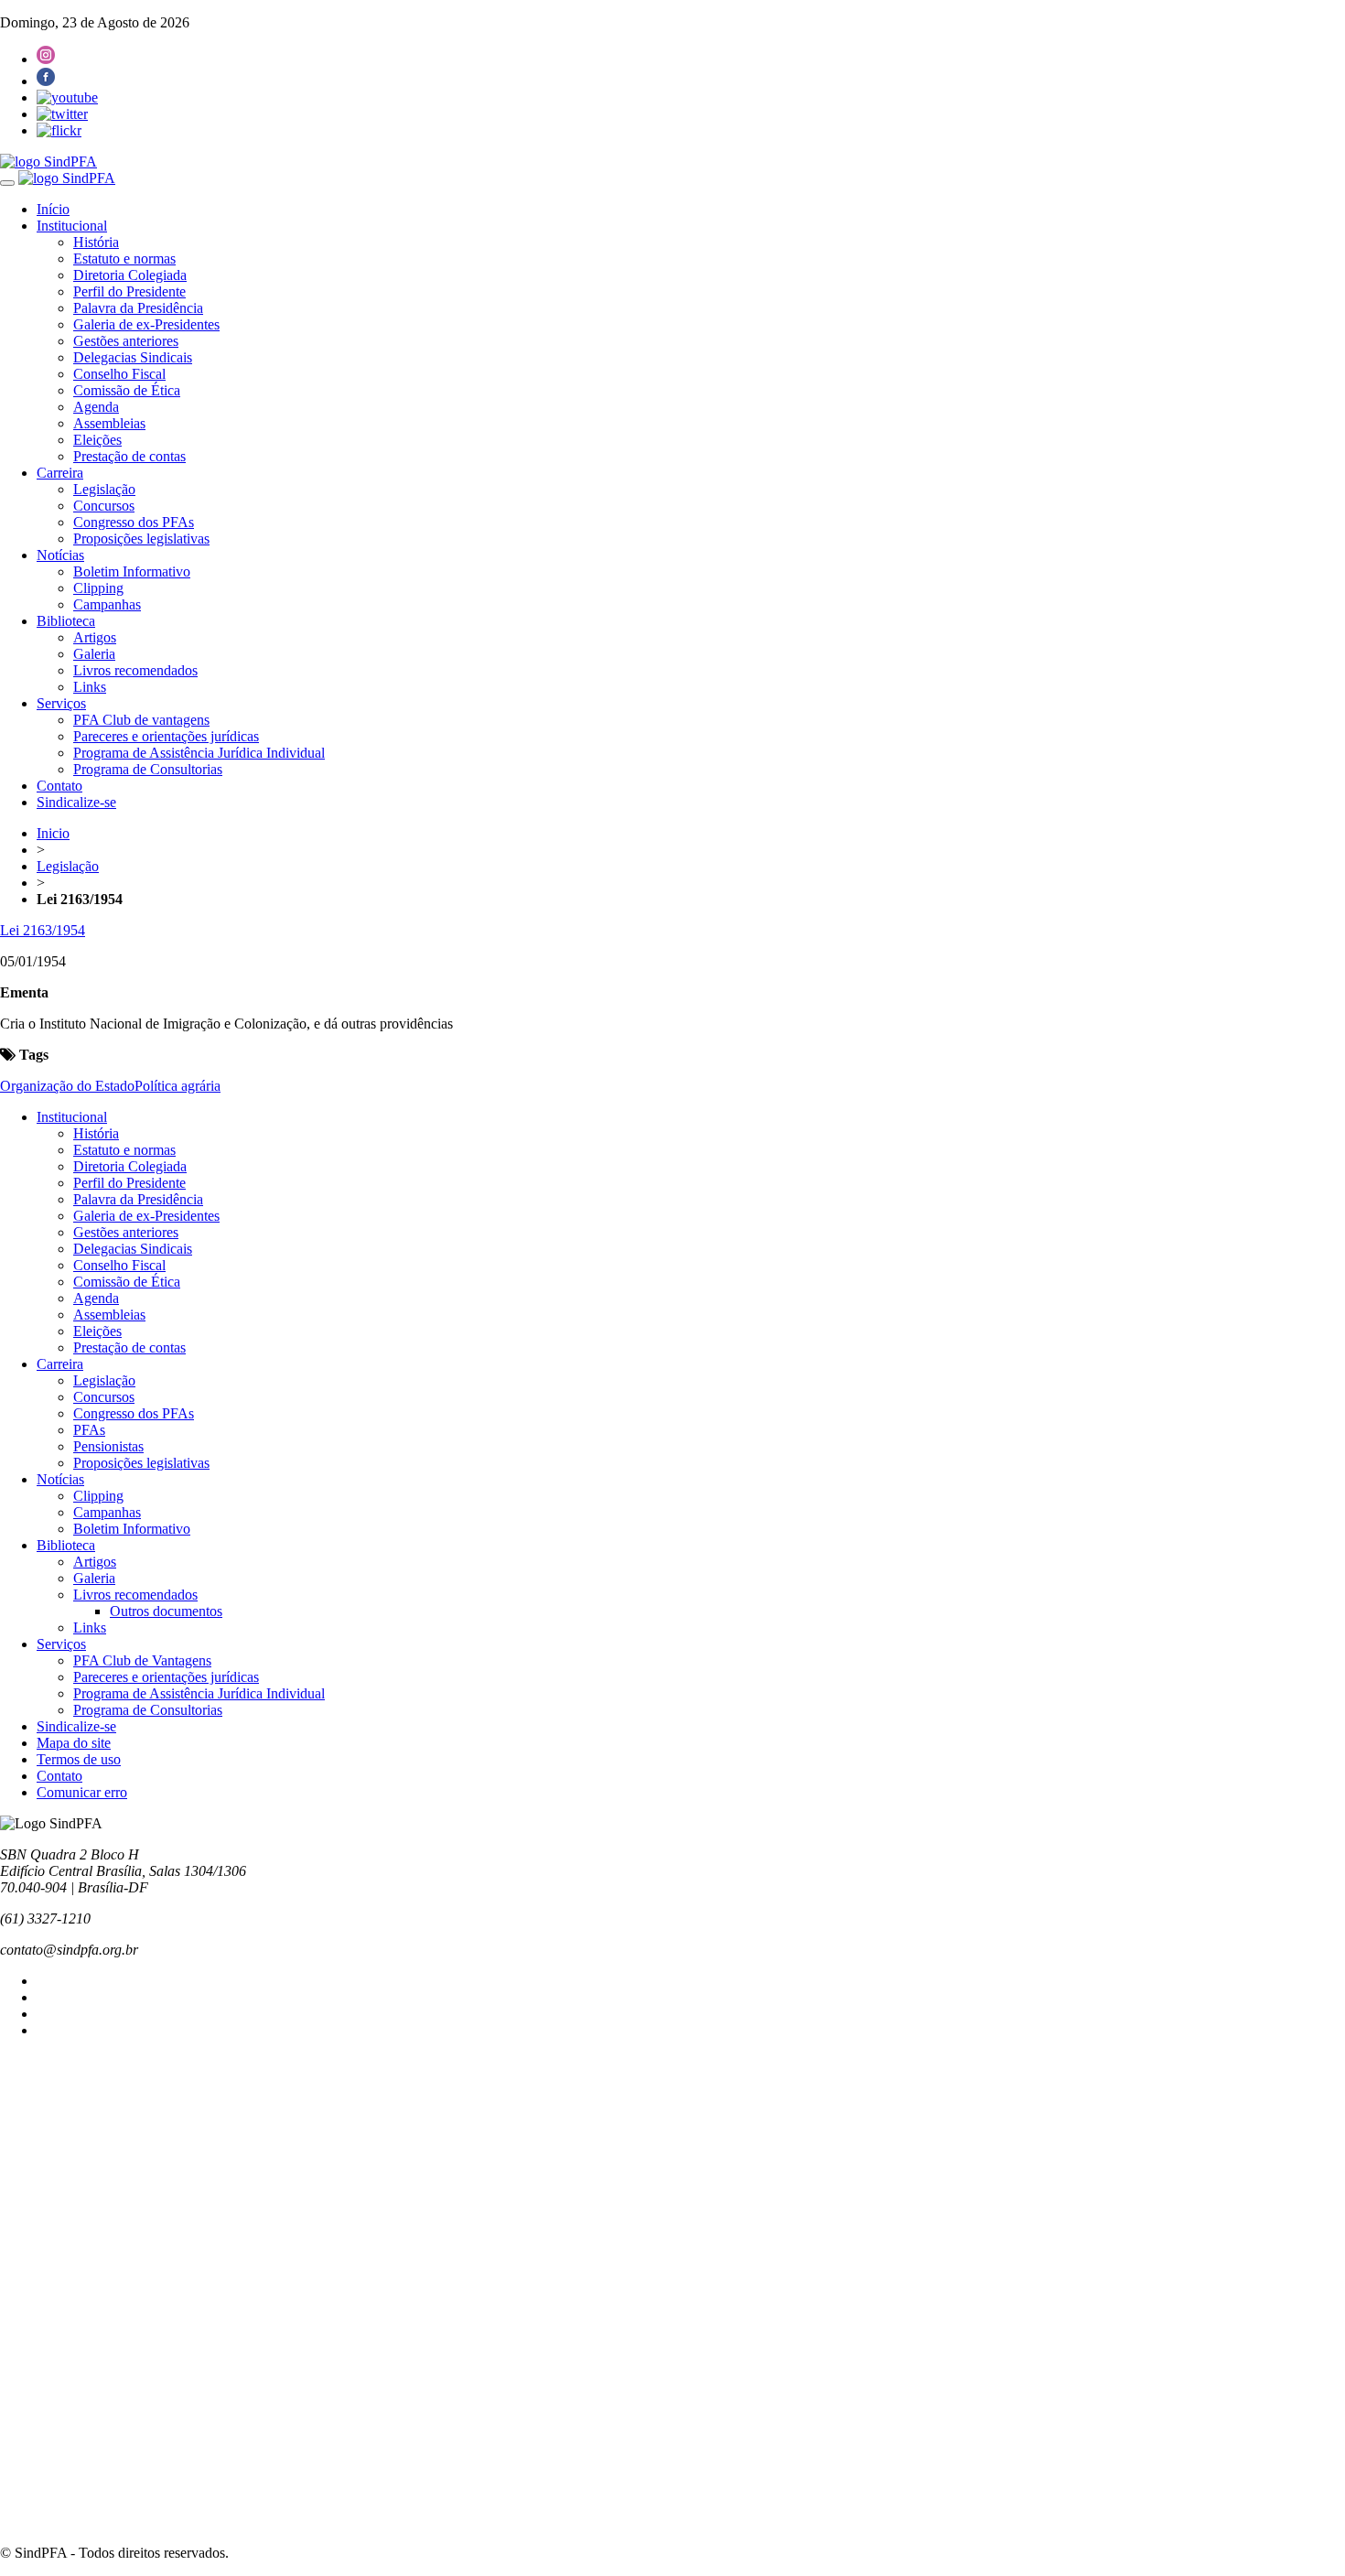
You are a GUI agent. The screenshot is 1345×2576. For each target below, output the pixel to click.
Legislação (104, 489)
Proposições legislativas (141, 539)
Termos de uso (79, 1759)
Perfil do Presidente (129, 291)
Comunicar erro (82, 1792)
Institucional (72, 226)
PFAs (89, 1430)
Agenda (96, 407)
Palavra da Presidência (138, 308)
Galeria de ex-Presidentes (146, 324)
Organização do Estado (67, 1086)
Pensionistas (108, 1446)
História (96, 242)
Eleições (97, 440)
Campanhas (107, 604)
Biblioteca (66, 621)
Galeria (94, 654)
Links (90, 687)
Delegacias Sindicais (133, 357)
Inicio (53, 833)
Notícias (60, 555)
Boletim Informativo (132, 571)
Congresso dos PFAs (134, 522)
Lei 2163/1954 (43, 930)
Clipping (98, 588)
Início (53, 209)
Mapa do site (74, 1743)
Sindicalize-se (76, 802)
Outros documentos (166, 1611)
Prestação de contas (129, 456)
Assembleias (109, 423)
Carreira (60, 473)
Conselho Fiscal (119, 374)
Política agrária (178, 1086)
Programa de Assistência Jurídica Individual (199, 753)
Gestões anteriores (126, 341)
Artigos (95, 637)
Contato (59, 786)
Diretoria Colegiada (130, 275)
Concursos (104, 506)
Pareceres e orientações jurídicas (166, 736)
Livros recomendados (135, 670)
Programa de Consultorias (148, 769)
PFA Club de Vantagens (142, 1660)
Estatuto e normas (124, 259)
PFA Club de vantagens (141, 720)
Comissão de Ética (127, 390)
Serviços (61, 703)
